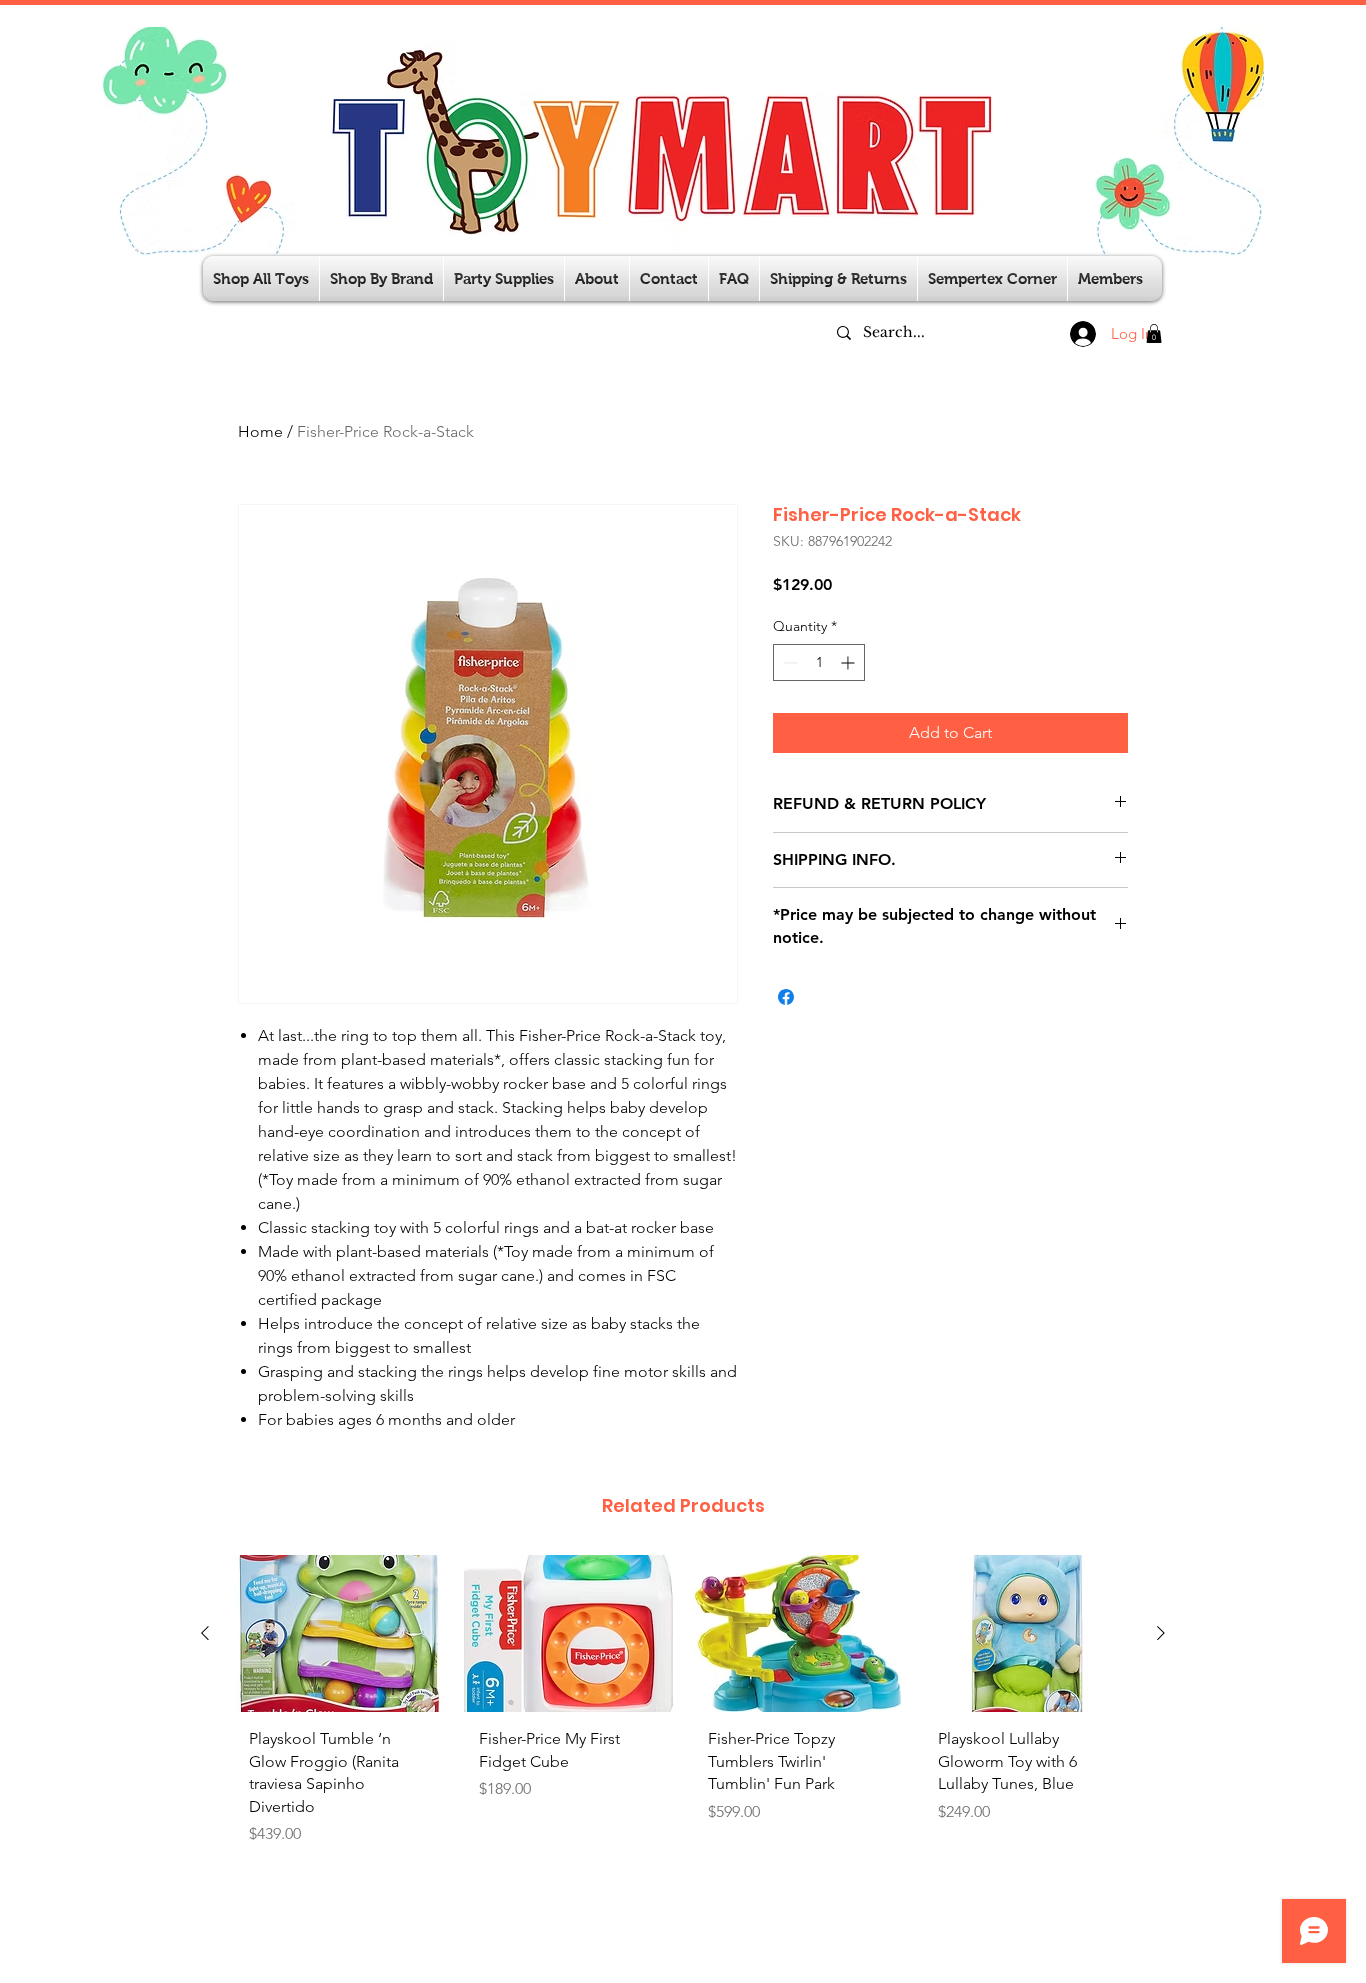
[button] (504, 278)
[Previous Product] (205, 1633)
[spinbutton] (819, 662)
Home (260, 431)
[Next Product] (1161, 1633)
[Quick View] (339, 1633)
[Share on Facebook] (786, 997)
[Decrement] (788, 662)
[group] (683, 1708)
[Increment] (849, 662)
